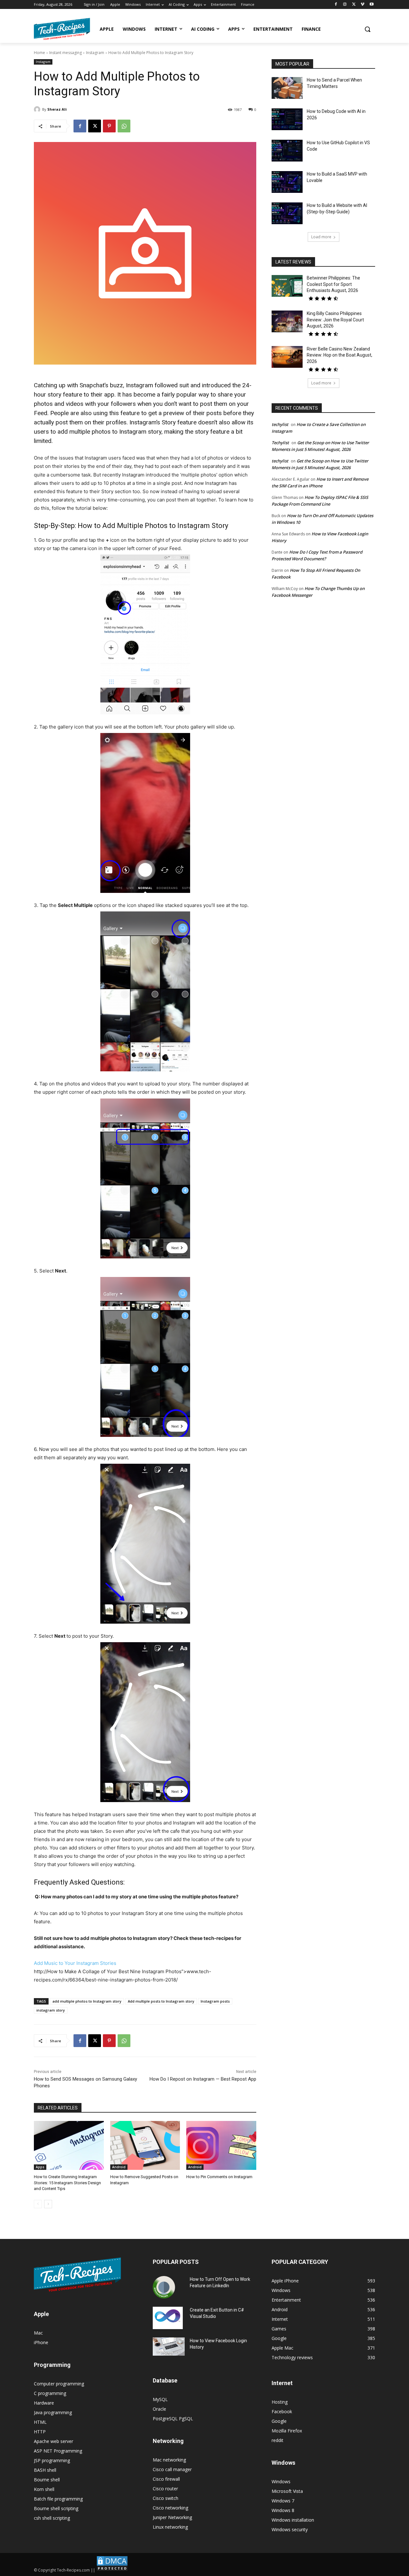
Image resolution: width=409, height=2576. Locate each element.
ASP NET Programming (58, 2451)
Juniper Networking (172, 2517)
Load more (321, 237)
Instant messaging (66, 53)
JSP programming (52, 2460)
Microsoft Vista (287, 2491)
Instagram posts (215, 2001)
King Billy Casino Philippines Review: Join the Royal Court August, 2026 (335, 320)
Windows (281, 2481)
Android (119, 2167)
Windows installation (293, 2520)
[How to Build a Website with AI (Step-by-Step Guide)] (287, 213)
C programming (50, 2393)
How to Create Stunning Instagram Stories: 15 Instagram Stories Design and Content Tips (67, 2182)
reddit (278, 2440)
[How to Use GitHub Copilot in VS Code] (287, 151)
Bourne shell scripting (56, 2508)
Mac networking (169, 2460)
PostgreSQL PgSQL (173, 2418)
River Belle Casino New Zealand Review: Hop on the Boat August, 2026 (340, 355)
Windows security (290, 2529)
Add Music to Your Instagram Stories (75, 1963)
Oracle (159, 2409)
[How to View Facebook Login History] (169, 2347)
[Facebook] (336, 5)
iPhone (41, 2342)
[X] (354, 5)
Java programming (53, 2412)
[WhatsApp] (124, 126)
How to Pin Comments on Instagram (219, 2177)
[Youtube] (371, 5)
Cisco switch (166, 2498)
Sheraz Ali (57, 109)
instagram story (51, 2010)
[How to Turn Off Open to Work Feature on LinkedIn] (164, 2287)
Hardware (44, 2403)
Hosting (280, 2402)
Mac (38, 2333)
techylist (280, 424)
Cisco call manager (172, 2469)
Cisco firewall (166, 2479)
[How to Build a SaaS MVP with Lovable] (287, 182)
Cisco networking (170, 2508)
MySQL (160, 2399)
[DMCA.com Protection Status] (112, 2570)
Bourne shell (47, 2480)
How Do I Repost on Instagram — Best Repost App (203, 2079)
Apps (40, 2167)
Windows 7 (283, 2501)
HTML (40, 2422)
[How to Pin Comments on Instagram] (221, 2145)
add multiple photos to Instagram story (87, 2001)
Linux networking (170, 2527)
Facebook (282, 2411)
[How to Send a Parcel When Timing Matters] (287, 88)
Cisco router (165, 2489)
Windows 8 (283, 2510)
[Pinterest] (109, 126)
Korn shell (44, 2489)
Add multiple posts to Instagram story (161, 2001)
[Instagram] (345, 5)
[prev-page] (38, 2204)
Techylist (280, 443)
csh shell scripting (52, 2518)
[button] (367, 29)
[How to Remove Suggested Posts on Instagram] (145, 2145)
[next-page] (48, 2204)
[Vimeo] (363, 5)
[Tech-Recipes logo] (62, 29)
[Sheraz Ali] (38, 109)
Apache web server (54, 2441)
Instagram (95, 53)
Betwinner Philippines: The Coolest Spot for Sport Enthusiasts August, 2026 (333, 284)
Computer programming (59, 2384)
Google (279, 2421)
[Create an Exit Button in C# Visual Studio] (168, 2318)
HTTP (40, 2432)
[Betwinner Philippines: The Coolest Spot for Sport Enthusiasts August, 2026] (287, 286)
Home (39, 53)
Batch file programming (58, 2499)
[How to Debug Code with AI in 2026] (287, 119)
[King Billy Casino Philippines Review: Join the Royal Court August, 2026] (287, 321)
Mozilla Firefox (287, 2431)
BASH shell (45, 2470)
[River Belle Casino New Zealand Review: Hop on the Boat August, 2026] (287, 357)
